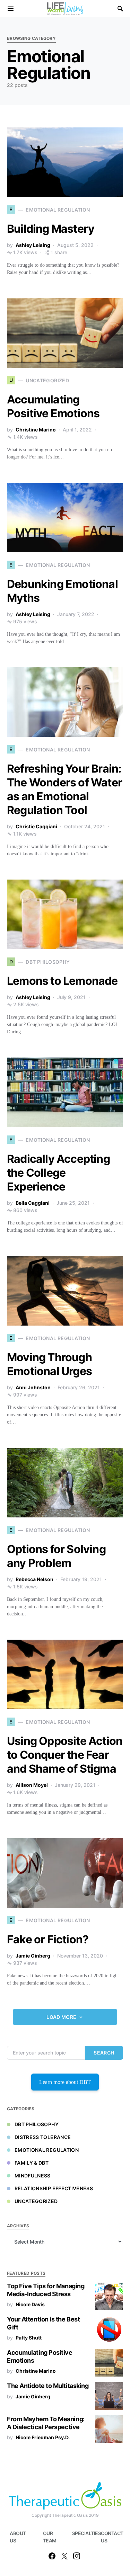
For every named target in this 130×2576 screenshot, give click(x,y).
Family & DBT (32, 2163)
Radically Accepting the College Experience (58, 1173)
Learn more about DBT (65, 2082)
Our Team (50, 2537)
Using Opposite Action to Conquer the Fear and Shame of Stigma (65, 1755)
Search (104, 2053)
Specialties (82, 2533)
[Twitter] (64, 2556)
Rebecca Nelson (34, 1579)
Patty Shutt (29, 2338)
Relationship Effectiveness (54, 2188)
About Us (18, 2537)
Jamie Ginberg (33, 1956)
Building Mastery (51, 229)
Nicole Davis (30, 2304)
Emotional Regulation (47, 2150)
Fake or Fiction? (48, 1939)
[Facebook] (52, 2556)
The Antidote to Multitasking (48, 2386)
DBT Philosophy (37, 2124)
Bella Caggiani (33, 1203)
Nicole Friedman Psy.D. (43, 2437)
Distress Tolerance (43, 2137)
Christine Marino (36, 430)
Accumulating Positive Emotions (53, 406)
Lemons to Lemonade (62, 981)
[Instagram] (77, 2556)
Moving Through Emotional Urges (49, 1364)
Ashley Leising (33, 245)
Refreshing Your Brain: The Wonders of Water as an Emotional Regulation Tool (64, 789)
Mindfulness (33, 2176)
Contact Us (111, 2537)
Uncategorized (36, 2201)
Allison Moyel (32, 1785)
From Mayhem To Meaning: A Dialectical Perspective (46, 2423)
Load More (61, 2017)
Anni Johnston (33, 1387)
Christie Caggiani (36, 826)
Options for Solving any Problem (56, 1556)
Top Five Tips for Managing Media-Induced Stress (46, 2290)
